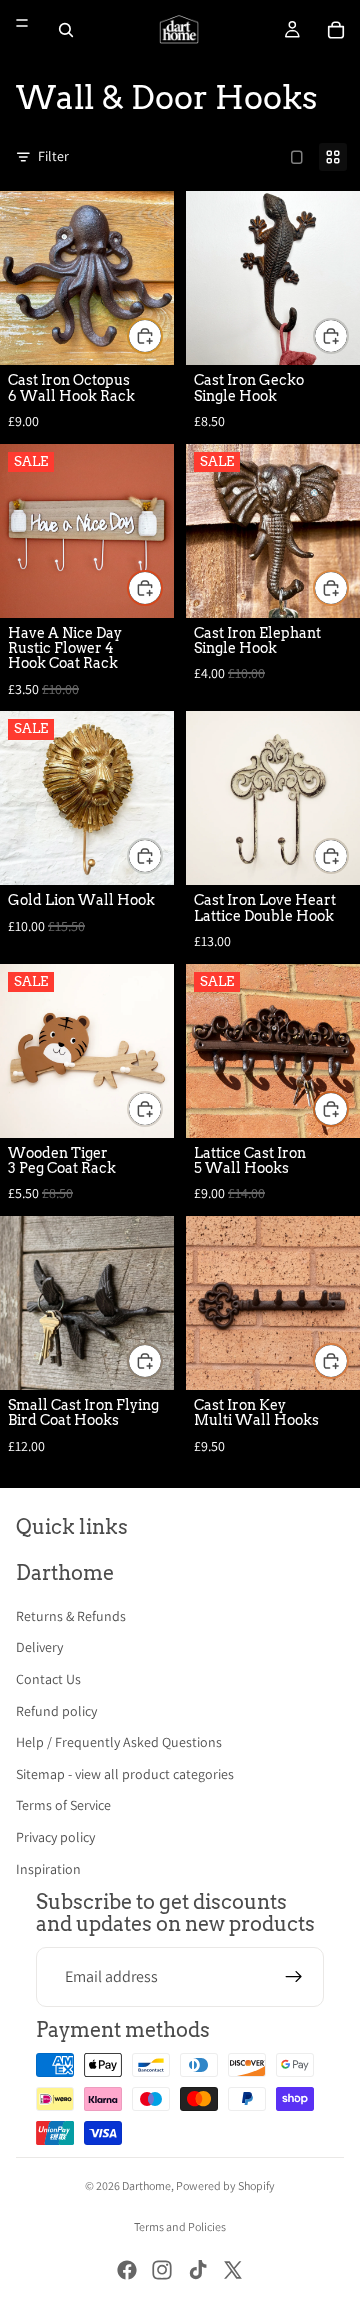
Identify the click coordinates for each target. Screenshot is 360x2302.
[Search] (66, 30)
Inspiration (48, 1869)
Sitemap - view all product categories (125, 1774)
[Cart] (336, 30)
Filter (53, 156)
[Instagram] (162, 2270)
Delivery (39, 1647)
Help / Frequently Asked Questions (119, 1742)
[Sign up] (294, 1977)
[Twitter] (233, 2270)
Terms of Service (63, 1805)
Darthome (146, 2185)
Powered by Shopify (225, 2185)
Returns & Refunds (71, 1616)
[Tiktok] (198, 2270)
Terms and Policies (180, 2226)
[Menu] (22, 23)
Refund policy (56, 1711)
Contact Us (48, 1679)
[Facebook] (127, 2270)
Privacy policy (55, 1837)
